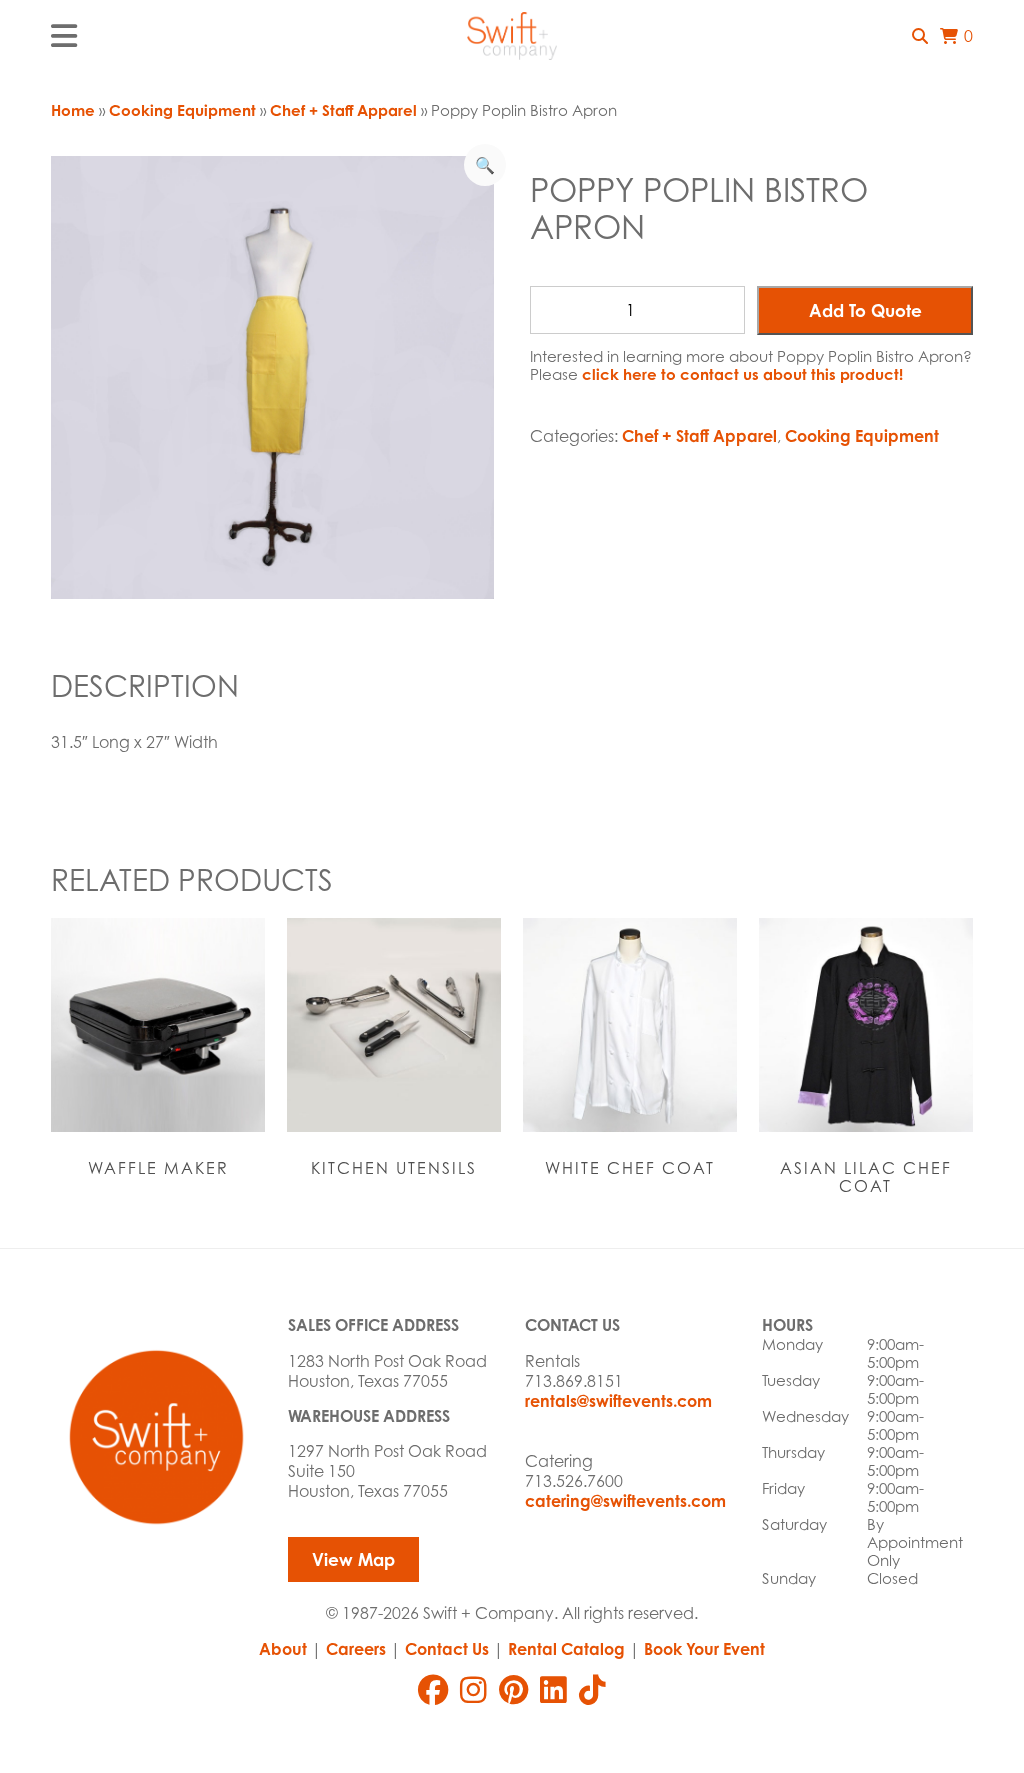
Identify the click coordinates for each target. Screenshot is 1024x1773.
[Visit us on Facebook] (433, 1690)
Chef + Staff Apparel (343, 110)
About (283, 1649)
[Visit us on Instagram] (473, 1690)
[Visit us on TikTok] (592, 1690)
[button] (920, 36)
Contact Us (447, 1649)
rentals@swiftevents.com (618, 1401)
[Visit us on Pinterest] (513, 1690)
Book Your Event (704, 1649)
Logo (512, 36)
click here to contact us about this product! (742, 374)
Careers (356, 1649)
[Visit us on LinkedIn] (553, 1690)
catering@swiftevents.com (625, 1501)
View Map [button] (353, 1559)
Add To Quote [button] (865, 310)
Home (73, 110)
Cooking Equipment (182, 110)
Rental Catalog (566, 1649)
